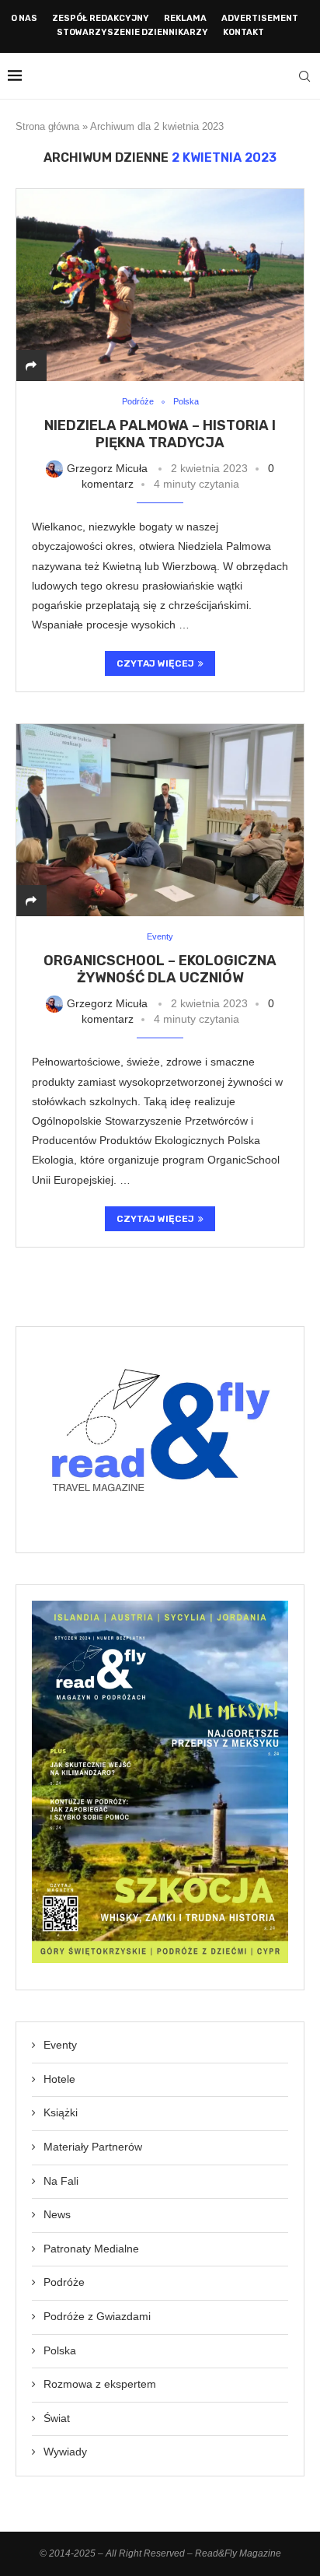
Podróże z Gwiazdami (97, 2316)
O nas (24, 18)
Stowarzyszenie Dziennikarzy (132, 32)
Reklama (185, 18)
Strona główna (47, 126)
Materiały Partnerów (93, 2147)
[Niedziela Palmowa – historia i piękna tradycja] (160, 285)
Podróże (64, 2282)
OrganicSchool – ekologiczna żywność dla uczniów (160, 969)
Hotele (59, 2079)
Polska (60, 2350)
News (57, 2214)
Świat (57, 2418)
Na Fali (61, 2181)
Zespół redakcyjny (101, 18)
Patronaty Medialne (91, 2249)
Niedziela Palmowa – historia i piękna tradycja (160, 434)
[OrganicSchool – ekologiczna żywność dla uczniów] (160, 820)
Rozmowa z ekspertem (100, 2384)
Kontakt (243, 32)
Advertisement (260, 18)
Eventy (60, 2045)
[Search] (304, 76)
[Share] (31, 366)
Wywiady (65, 2452)
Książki (61, 2112)
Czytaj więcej (155, 663)
